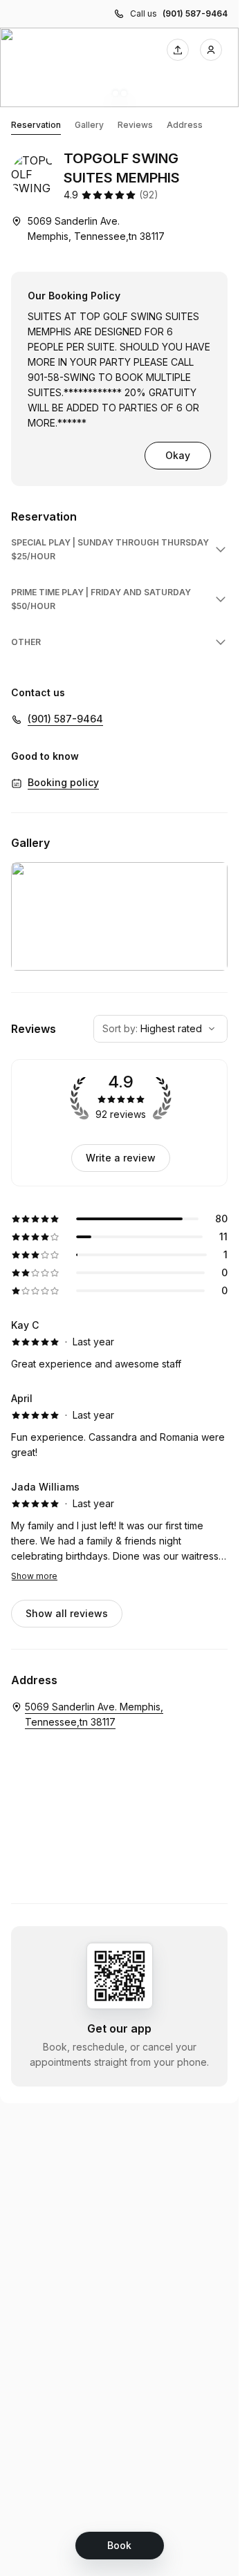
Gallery (89, 125)
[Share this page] (178, 50)
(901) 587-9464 (195, 13)
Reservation (36, 125)
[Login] (211, 50)
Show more (34, 1576)
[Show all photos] (119, 67)
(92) (149, 195)
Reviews (135, 125)
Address (185, 125)
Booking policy (63, 782)
